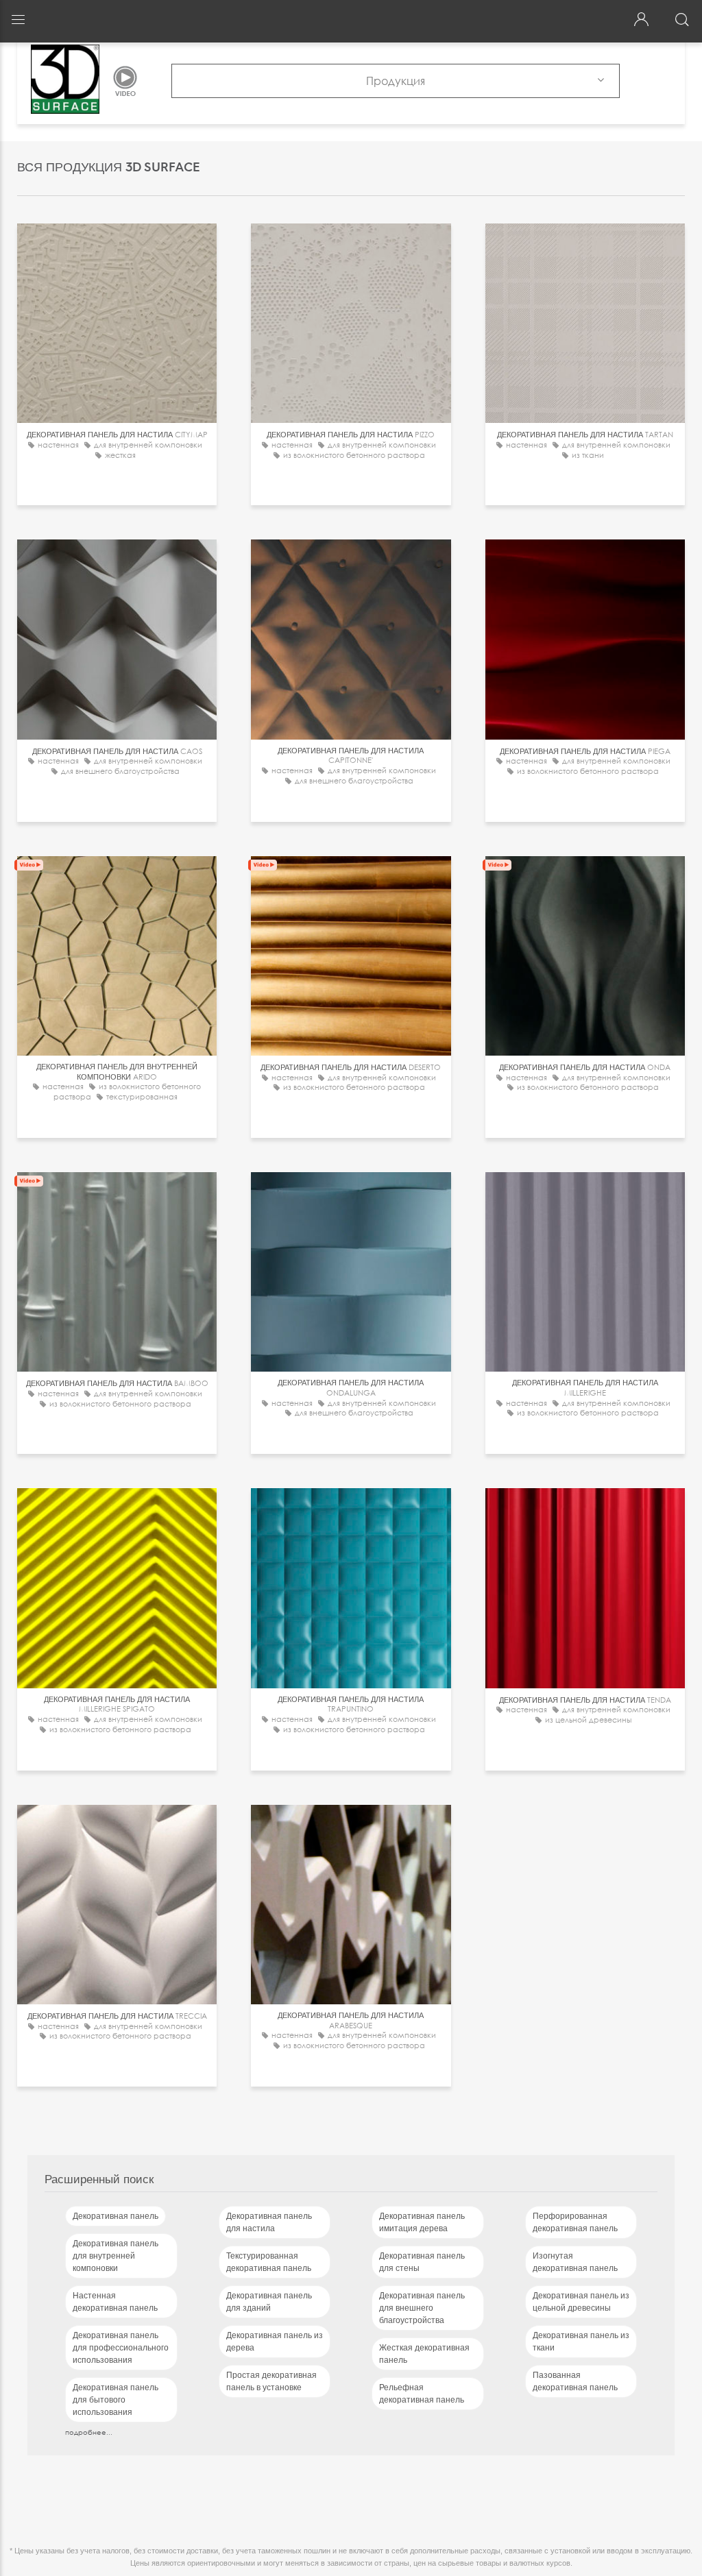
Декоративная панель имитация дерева (422, 2222)
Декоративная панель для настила (269, 2222)
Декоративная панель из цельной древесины (581, 2302)
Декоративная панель (116, 2216)
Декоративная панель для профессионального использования (121, 2348)
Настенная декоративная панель (115, 2302)
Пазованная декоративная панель (575, 2381)
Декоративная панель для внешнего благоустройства (422, 2308)
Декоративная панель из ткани (581, 2342)
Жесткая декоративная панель (424, 2354)
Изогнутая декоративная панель (575, 2262)
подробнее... (89, 2432)
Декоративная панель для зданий (269, 2302)
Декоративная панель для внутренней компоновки (116, 2256)
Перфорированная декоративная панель (575, 2222)
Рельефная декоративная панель (422, 2394)
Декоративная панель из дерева (275, 2342)
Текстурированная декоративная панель (269, 2262)
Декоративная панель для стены (422, 2262)
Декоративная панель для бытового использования (116, 2400)
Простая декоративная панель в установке (271, 2381)
